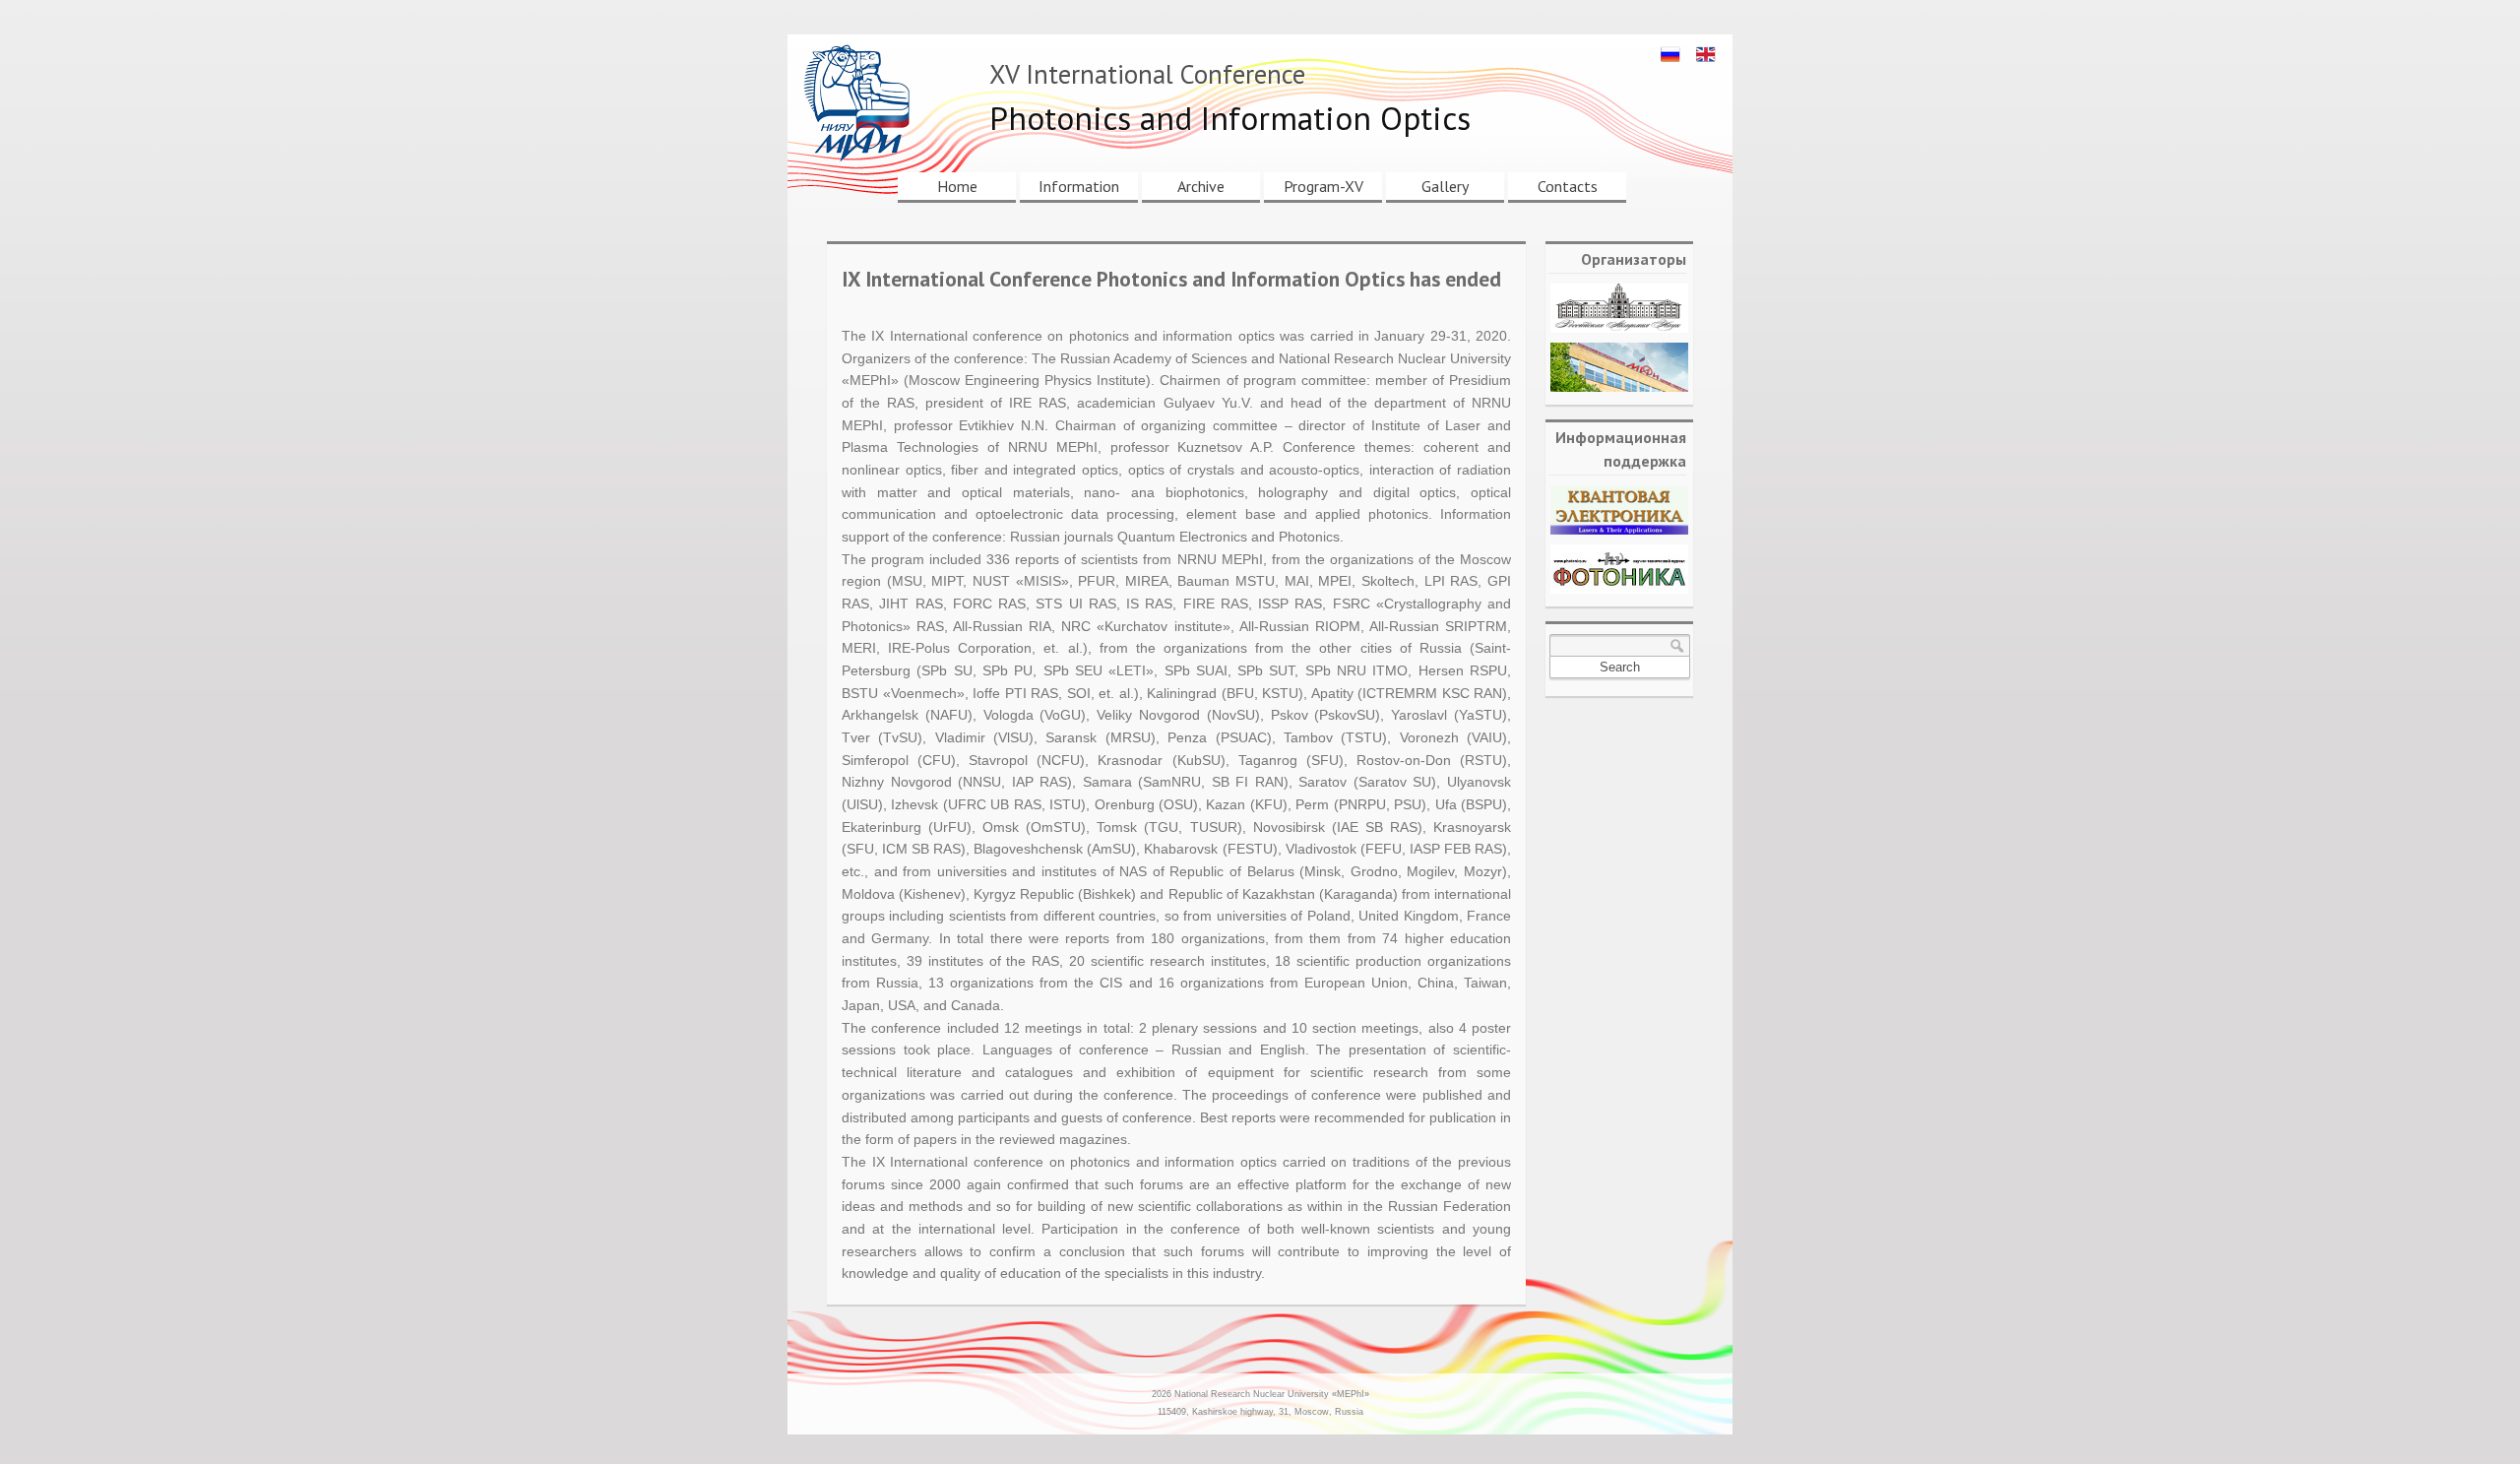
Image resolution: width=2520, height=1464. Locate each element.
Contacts (1568, 186)
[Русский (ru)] (1670, 54)
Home (957, 186)
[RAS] (1619, 308)
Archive (1201, 186)
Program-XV (1323, 186)
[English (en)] (1706, 54)
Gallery (1445, 186)
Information (1079, 186)
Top (2473, 1417)
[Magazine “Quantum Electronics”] (1619, 510)
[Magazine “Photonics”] (1619, 569)
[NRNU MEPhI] (1619, 367)
